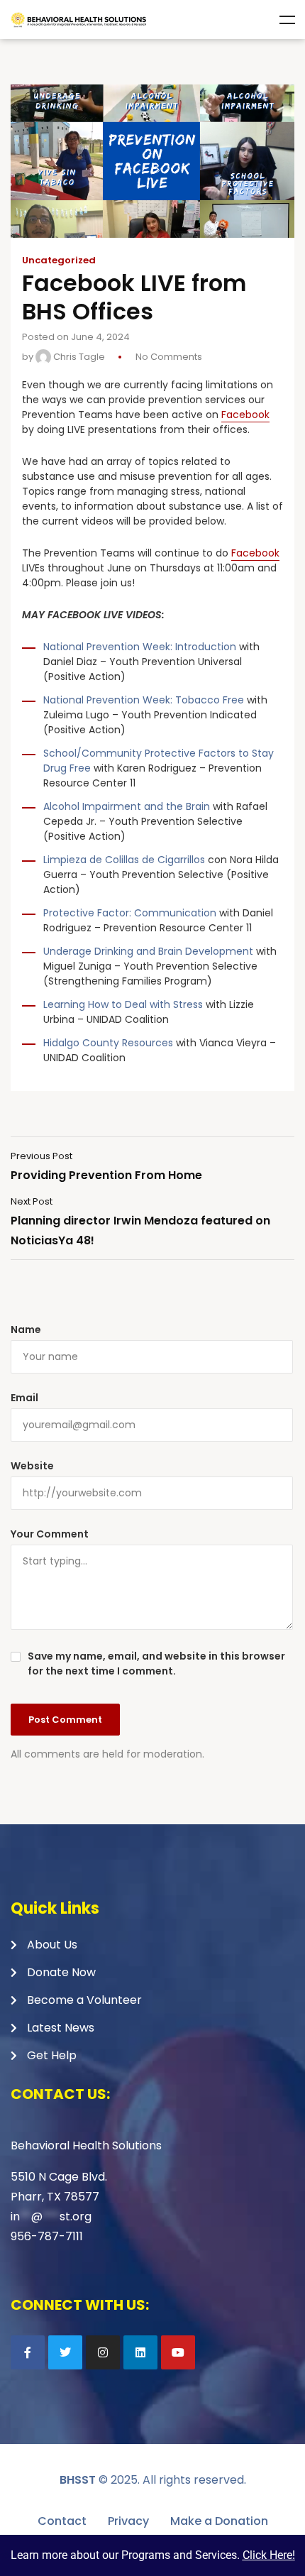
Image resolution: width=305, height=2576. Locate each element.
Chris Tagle (78, 357)
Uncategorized (59, 261)
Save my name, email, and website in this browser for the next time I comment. (156, 1664)
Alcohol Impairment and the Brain (127, 806)
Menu (287, 20)
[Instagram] (103, 2352)
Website (32, 1466)
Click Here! (269, 2555)
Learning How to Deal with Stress (123, 1004)
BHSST (78, 2480)
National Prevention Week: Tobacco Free (144, 700)
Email (24, 1398)
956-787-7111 (47, 2236)
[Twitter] (65, 2352)
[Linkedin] (140, 2352)
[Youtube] (178, 2352)
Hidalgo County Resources (108, 1043)
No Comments (169, 357)
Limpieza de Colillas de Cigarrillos (124, 860)
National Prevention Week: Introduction (140, 647)
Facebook (245, 415)
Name (26, 1330)
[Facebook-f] (28, 2352)
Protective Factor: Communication (130, 913)
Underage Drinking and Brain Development (148, 951)
